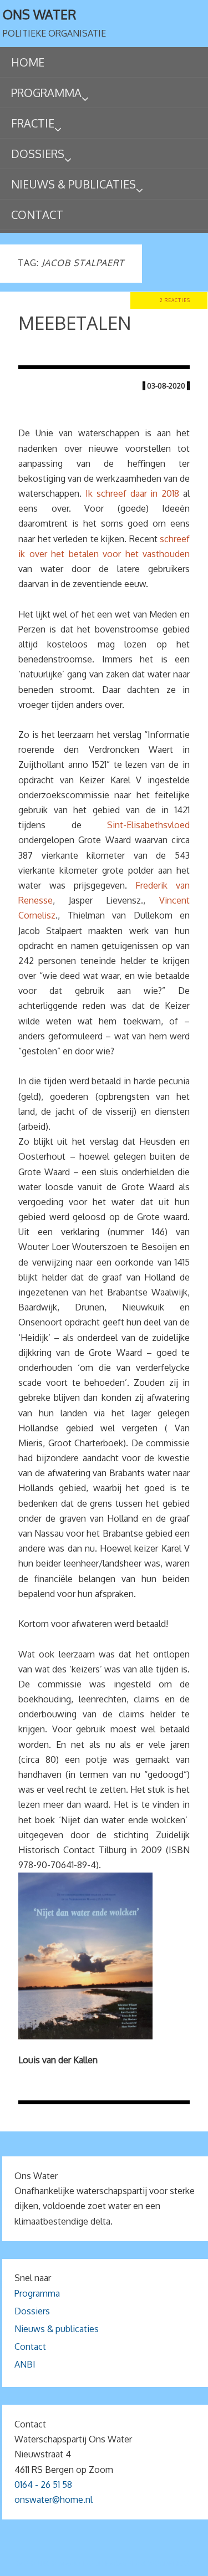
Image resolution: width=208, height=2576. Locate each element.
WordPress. (169, 2564)
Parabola (123, 2564)
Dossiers (32, 2311)
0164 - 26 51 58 (43, 2485)
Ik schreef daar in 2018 (132, 493)
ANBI (25, 2364)
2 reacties (175, 300)
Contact (30, 2347)
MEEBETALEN (75, 323)
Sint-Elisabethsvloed (148, 825)
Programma (37, 2293)
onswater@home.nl (54, 2500)
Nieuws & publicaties (57, 2329)
